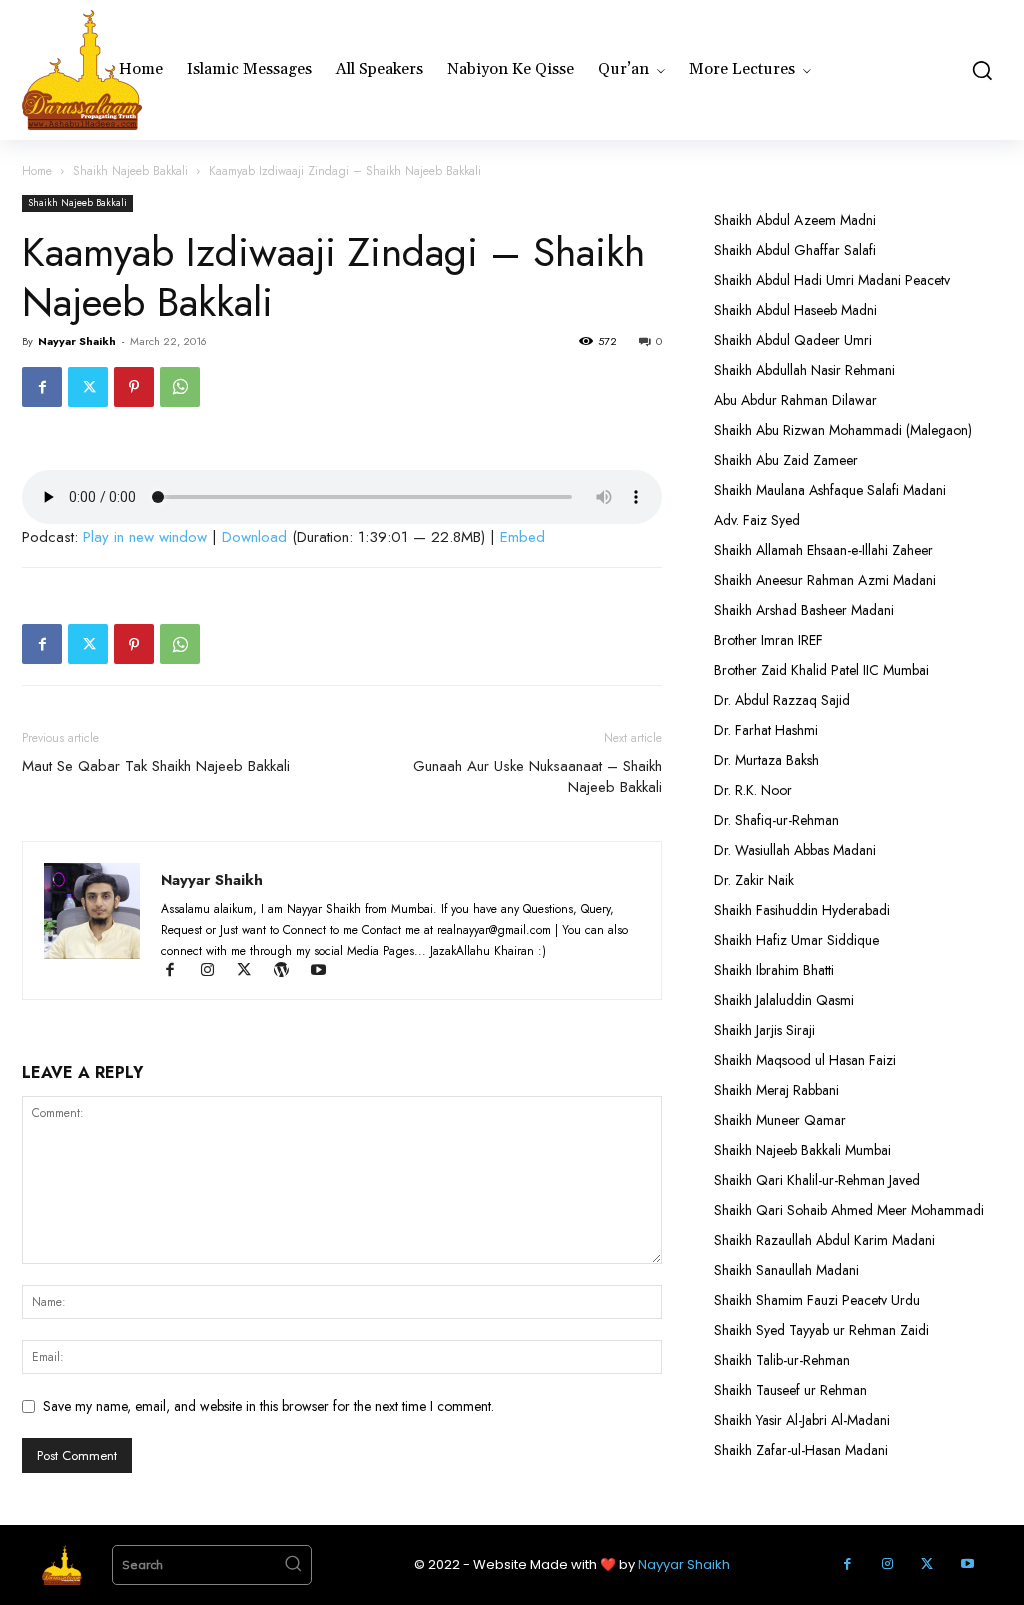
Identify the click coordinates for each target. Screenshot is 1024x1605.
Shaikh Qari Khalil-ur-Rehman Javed (817, 1180)
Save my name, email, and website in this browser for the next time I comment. (268, 1406)
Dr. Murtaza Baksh (766, 760)
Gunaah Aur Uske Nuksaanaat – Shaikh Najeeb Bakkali (537, 777)
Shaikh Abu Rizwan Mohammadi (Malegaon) (843, 430)
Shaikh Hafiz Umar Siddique (796, 940)
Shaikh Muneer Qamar (780, 1120)
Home (37, 171)
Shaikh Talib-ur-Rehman (782, 1360)
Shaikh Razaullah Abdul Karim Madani (824, 1240)
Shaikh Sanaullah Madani (786, 1270)
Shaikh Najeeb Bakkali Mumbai (804, 1150)
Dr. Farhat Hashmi (766, 730)
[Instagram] (216, 972)
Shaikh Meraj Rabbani (776, 1090)
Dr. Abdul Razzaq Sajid (782, 700)
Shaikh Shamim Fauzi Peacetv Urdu (817, 1300)
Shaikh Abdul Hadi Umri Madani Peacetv (832, 280)
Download (254, 537)
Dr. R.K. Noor (753, 790)
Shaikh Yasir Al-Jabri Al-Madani (802, 1420)
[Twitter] (88, 387)
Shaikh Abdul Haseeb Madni (795, 310)
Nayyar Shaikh (77, 341)
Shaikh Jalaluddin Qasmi (784, 1000)
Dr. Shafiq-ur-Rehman (776, 820)
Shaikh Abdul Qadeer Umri (793, 340)
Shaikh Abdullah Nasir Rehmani (804, 370)
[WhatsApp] (180, 387)
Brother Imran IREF (768, 640)
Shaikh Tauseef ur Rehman (790, 1390)
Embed (522, 537)
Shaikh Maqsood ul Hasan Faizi (805, 1060)
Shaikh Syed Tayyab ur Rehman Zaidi (821, 1330)
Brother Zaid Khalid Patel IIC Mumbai (821, 670)
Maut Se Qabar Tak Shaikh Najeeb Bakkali (156, 766)
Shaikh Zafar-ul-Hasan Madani (801, 1450)
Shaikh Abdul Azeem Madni (795, 220)
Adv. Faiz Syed (757, 520)
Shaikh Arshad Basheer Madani (804, 610)
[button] (981, 70)
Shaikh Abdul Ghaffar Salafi (795, 250)
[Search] (293, 1565)
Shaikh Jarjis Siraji (764, 1030)
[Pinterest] (134, 387)
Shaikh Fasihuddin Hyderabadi (802, 910)
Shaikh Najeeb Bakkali (130, 171)
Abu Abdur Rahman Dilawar (795, 400)
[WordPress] (290, 972)
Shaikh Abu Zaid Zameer (786, 460)
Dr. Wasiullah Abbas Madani (795, 850)
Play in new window (145, 537)
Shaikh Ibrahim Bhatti (774, 970)
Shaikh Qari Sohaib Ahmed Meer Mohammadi (849, 1210)
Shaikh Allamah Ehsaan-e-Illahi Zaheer (823, 550)
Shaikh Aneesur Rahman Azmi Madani (825, 580)
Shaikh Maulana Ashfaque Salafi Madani (830, 490)
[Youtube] (325, 972)
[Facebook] (42, 387)
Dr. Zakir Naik (754, 880)
